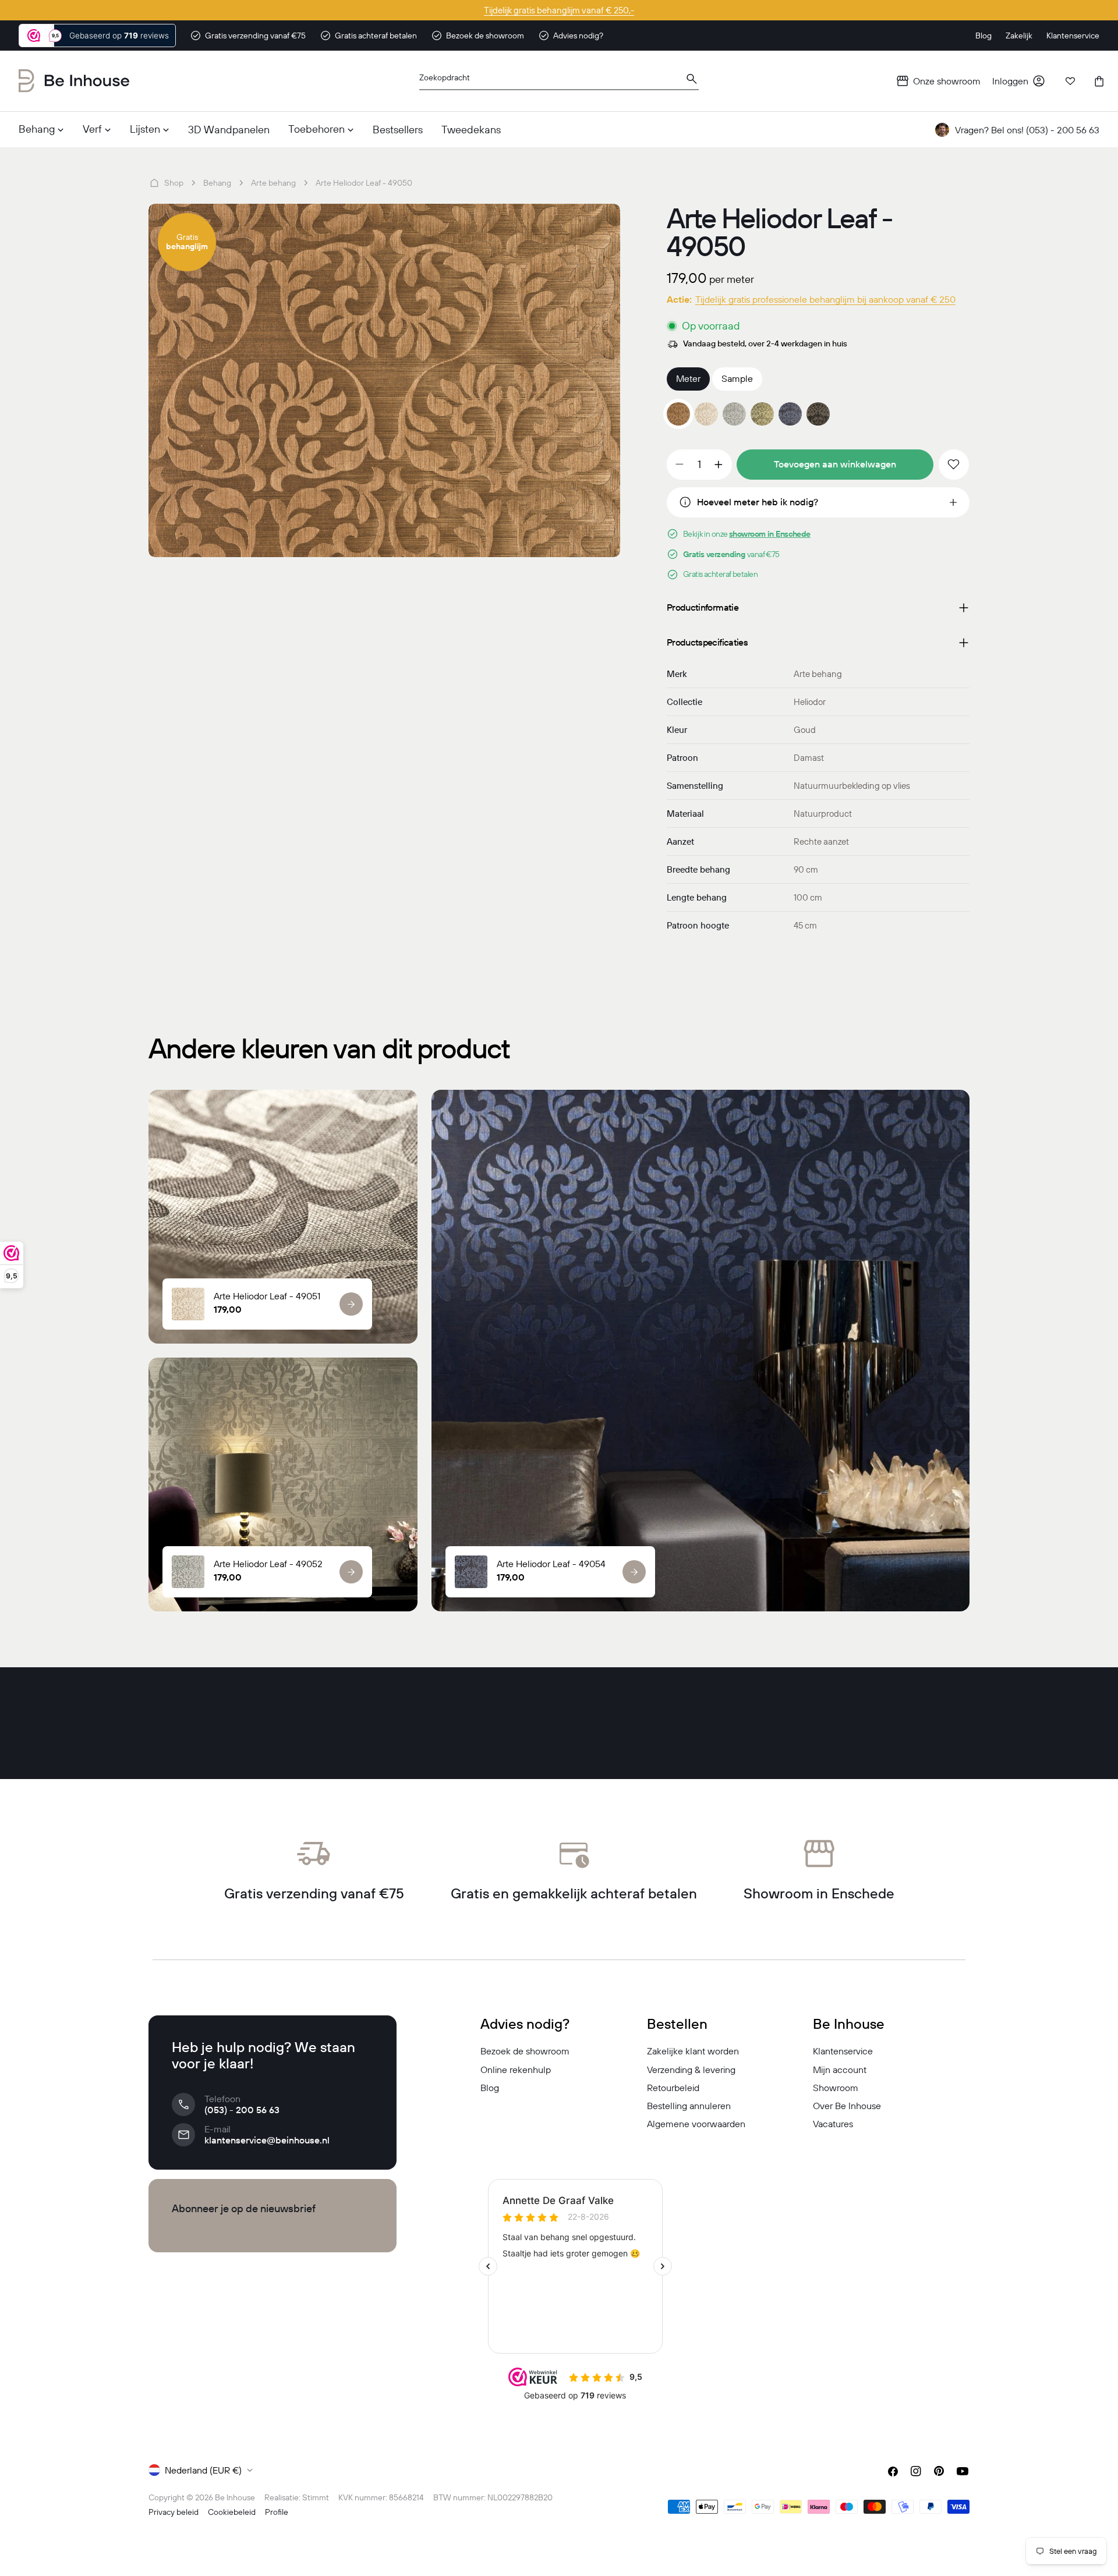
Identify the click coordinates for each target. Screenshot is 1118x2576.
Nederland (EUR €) (203, 2470)
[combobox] (559, 81)
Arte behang (273, 183)
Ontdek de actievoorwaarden (559, 10)
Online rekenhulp (516, 2070)
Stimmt (316, 2497)
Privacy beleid (174, 2512)
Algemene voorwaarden (696, 2124)
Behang (217, 183)
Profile (277, 2512)
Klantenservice (843, 2051)
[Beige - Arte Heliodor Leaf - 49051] (706, 414)
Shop (174, 183)
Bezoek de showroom (525, 2051)
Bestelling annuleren (689, 2106)
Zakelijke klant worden (693, 2051)
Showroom (836, 2088)
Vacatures (833, 2124)
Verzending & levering (691, 2070)
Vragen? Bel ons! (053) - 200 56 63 (1027, 130)
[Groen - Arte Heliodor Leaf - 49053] (762, 414)
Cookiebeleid (232, 2512)
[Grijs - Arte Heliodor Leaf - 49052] (734, 414)
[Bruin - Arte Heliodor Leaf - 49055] (818, 414)
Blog (490, 2088)
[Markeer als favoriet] (954, 465)
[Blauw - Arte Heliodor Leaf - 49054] (790, 414)
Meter (688, 378)
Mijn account (840, 2070)
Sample (737, 378)
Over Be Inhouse (847, 2106)
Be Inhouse (235, 2497)
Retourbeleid (673, 2088)
